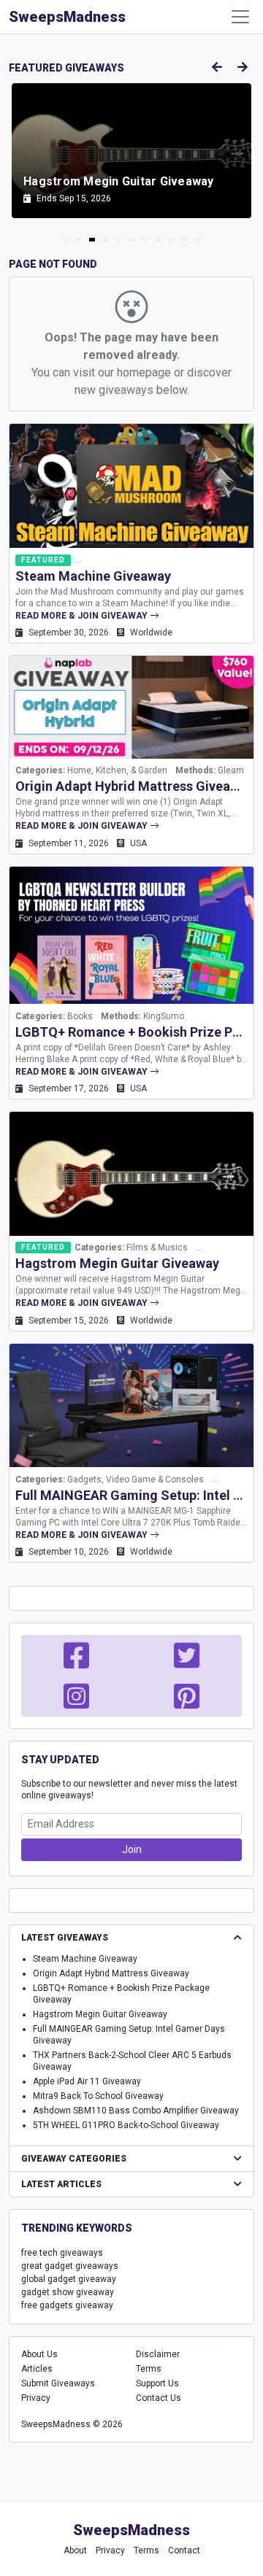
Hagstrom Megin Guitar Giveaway (117, 1263)
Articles (37, 2369)
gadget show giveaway (68, 2292)
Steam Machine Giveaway (93, 576)
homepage (144, 372)
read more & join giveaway (83, 616)
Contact (184, 2550)
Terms (149, 2369)
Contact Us (159, 2398)
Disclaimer (158, 2354)
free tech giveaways (62, 2253)
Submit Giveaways (58, 2383)
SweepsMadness (67, 17)
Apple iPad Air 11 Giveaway (87, 2081)
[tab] (66, 240)
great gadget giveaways (70, 2266)
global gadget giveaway (69, 2279)
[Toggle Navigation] (240, 17)
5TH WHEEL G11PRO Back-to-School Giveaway (126, 2125)
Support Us (157, 2383)
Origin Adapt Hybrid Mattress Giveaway (134, 786)
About (75, 2550)
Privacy (36, 2398)
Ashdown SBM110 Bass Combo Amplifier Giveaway (136, 2111)
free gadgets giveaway (67, 2305)
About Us (39, 2354)
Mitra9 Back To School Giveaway (98, 2096)
